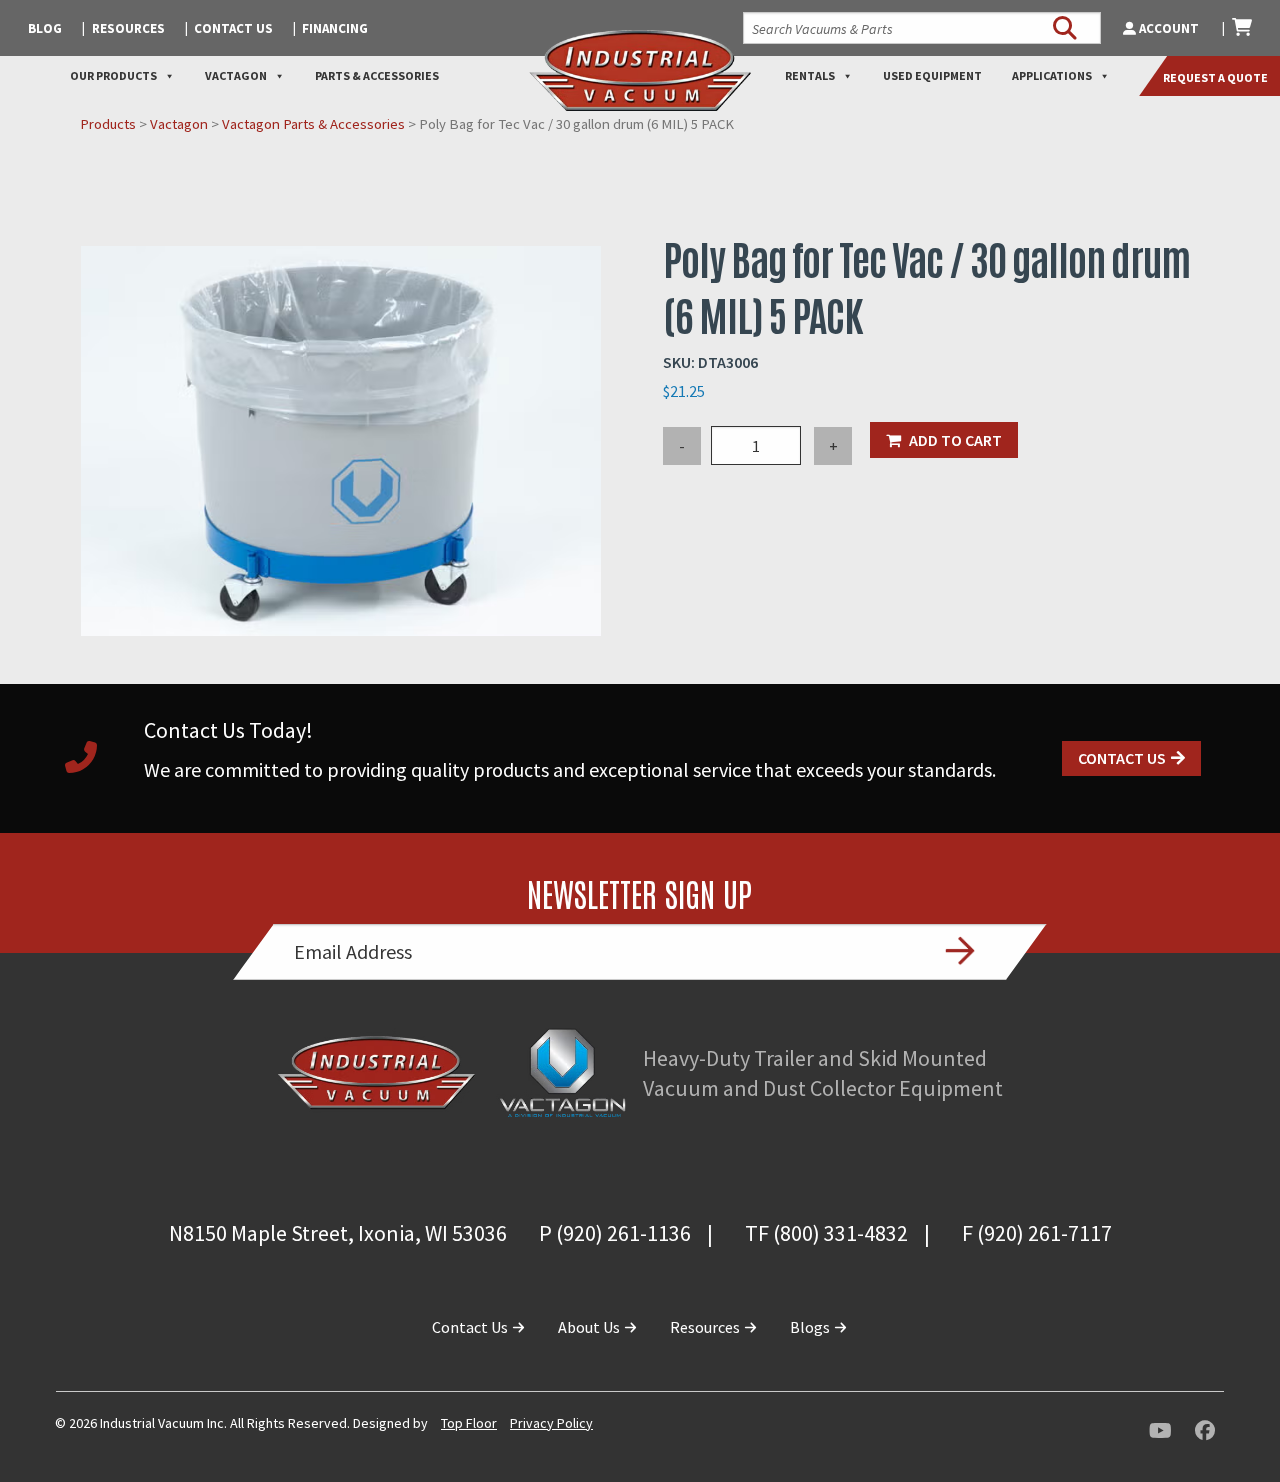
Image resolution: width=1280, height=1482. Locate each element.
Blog (45, 28)
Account (1169, 28)
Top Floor (469, 1423)
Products (108, 124)
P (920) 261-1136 (615, 1233)
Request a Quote (1215, 77)
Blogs (811, 1327)
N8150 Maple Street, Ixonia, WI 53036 (338, 1233)
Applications (1052, 75)
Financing (335, 28)
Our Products (113, 75)
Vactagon (236, 75)
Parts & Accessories (377, 75)
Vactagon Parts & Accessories (313, 124)
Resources (128, 28)
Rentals (810, 75)
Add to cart (955, 440)
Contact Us (233, 28)
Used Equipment (932, 75)
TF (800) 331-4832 (826, 1233)
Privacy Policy (551, 1423)
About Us (590, 1327)
